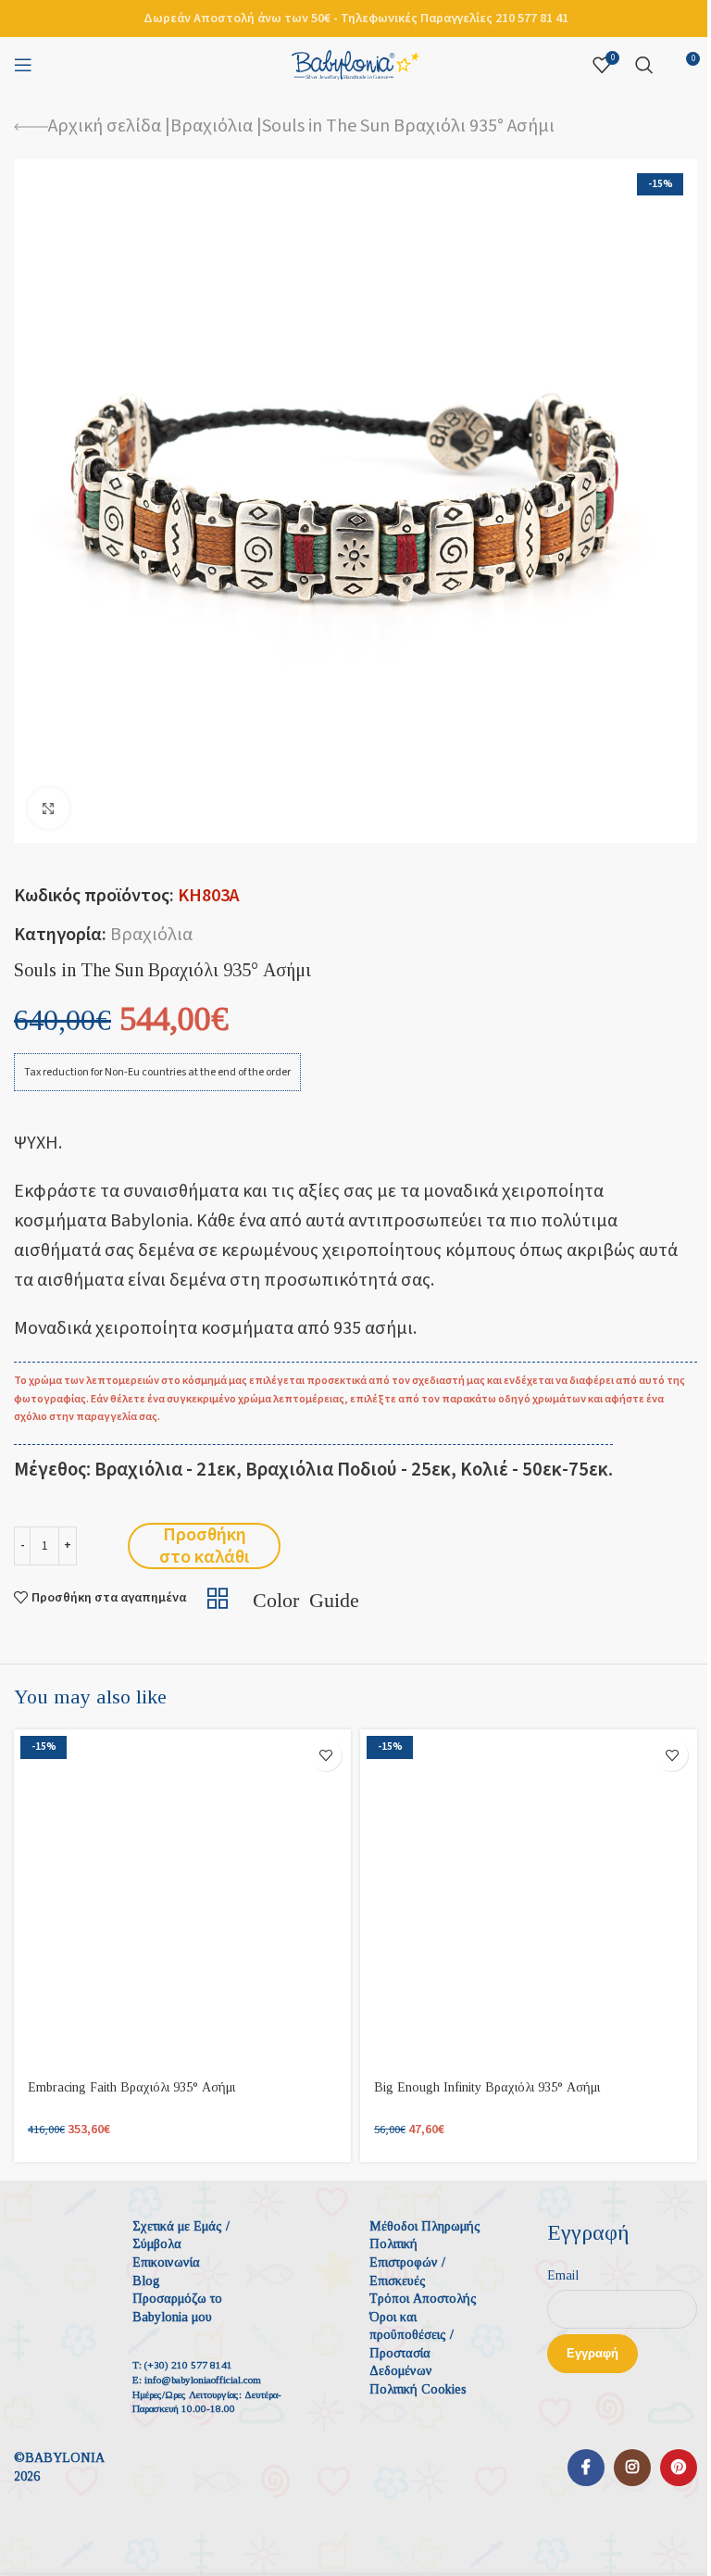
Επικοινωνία (166, 2262)
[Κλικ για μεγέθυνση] (49, 808)
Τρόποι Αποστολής (423, 2299)
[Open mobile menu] (23, 65)
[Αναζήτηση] (644, 65)
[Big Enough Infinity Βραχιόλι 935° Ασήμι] (529, 1898)
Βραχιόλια (212, 126)
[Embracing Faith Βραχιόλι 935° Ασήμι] (182, 1898)
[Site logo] (355, 64)
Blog (146, 2281)
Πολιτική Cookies (418, 2389)
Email (563, 2275)
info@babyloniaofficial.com (203, 2380)
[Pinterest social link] (679, 2468)
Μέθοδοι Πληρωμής (425, 2226)
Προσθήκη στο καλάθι (204, 1546)
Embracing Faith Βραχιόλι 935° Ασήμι (131, 2087)
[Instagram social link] (632, 2468)
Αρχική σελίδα (105, 126)
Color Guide (306, 1598)
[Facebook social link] (586, 2468)
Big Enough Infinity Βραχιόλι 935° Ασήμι (487, 2087)
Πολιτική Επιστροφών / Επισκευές (407, 2262)
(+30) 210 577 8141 (188, 2365)
